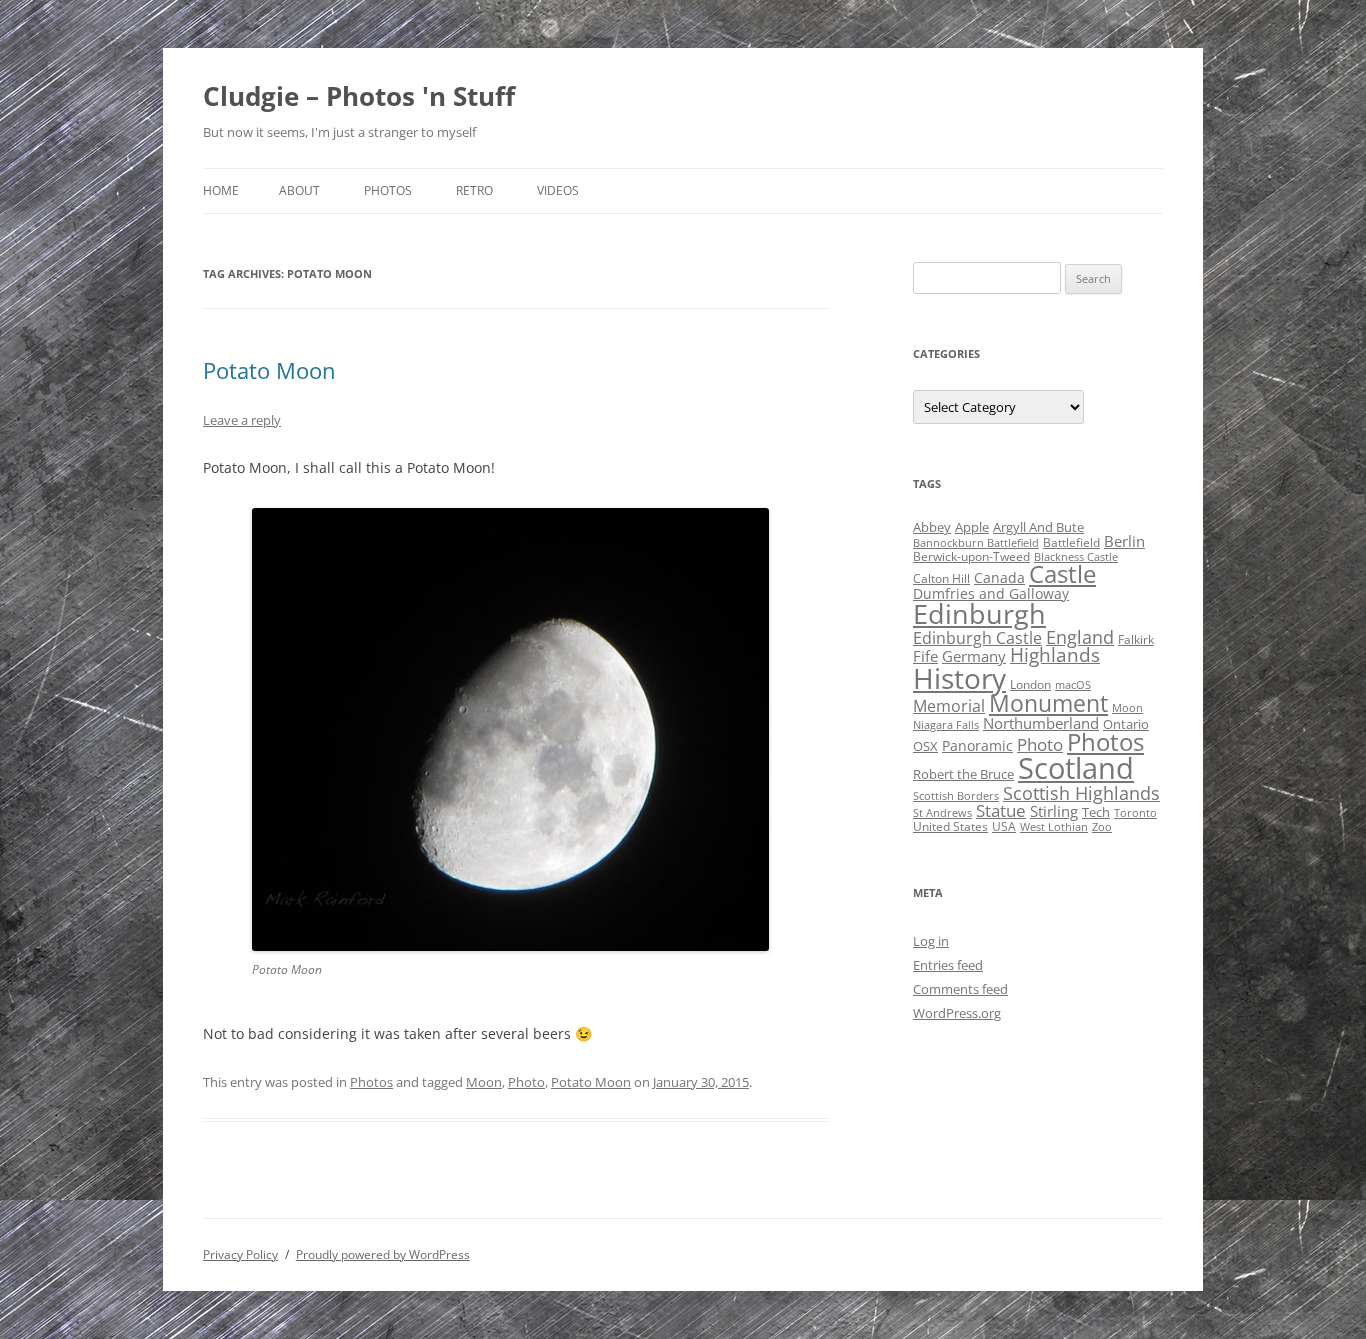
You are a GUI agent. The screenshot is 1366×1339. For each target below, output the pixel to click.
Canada (999, 577)
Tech (1096, 812)
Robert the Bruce (963, 774)
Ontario (1126, 724)
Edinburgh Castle (977, 638)
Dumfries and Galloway (991, 593)
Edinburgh (979, 613)
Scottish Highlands (1081, 792)
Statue (1001, 810)
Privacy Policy (240, 1254)
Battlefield (1071, 542)
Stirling (1054, 811)
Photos (388, 190)
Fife (925, 656)
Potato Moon (269, 370)
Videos (558, 190)
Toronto (1135, 813)
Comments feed (960, 989)
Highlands (1055, 654)
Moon (484, 1082)
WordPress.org (957, 1013)
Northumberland (1041, 723)
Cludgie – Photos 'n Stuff (359, 96)
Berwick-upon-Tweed (971, 556)
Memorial (949, 706)
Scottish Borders (956, 796)
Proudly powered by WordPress (383, 1254)
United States (950, 826)
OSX (925, 746)
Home (221, 190)
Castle (1062, 574)
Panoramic (977, 745)
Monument (1048, 703)
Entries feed (948, 965)
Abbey (932, 527)
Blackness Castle (1076, 557)
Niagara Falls (946, 725)
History (959, 678)
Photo (526, 1082)
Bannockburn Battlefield (976, 543)
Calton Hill (941, 578)
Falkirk (1136, 639)
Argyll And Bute (1038, 527)
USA (1004, 826)
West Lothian (1054, 827)
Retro (474, 190)
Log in (931, 941)
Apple (972, 527)
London (1030, 684)
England (1080, 637)
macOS (1073, 685)
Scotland (1076, 768)
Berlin (1124, 541)
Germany (974, 656)
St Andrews (942, 813)
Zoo (1102, 827)
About (299, 190)
